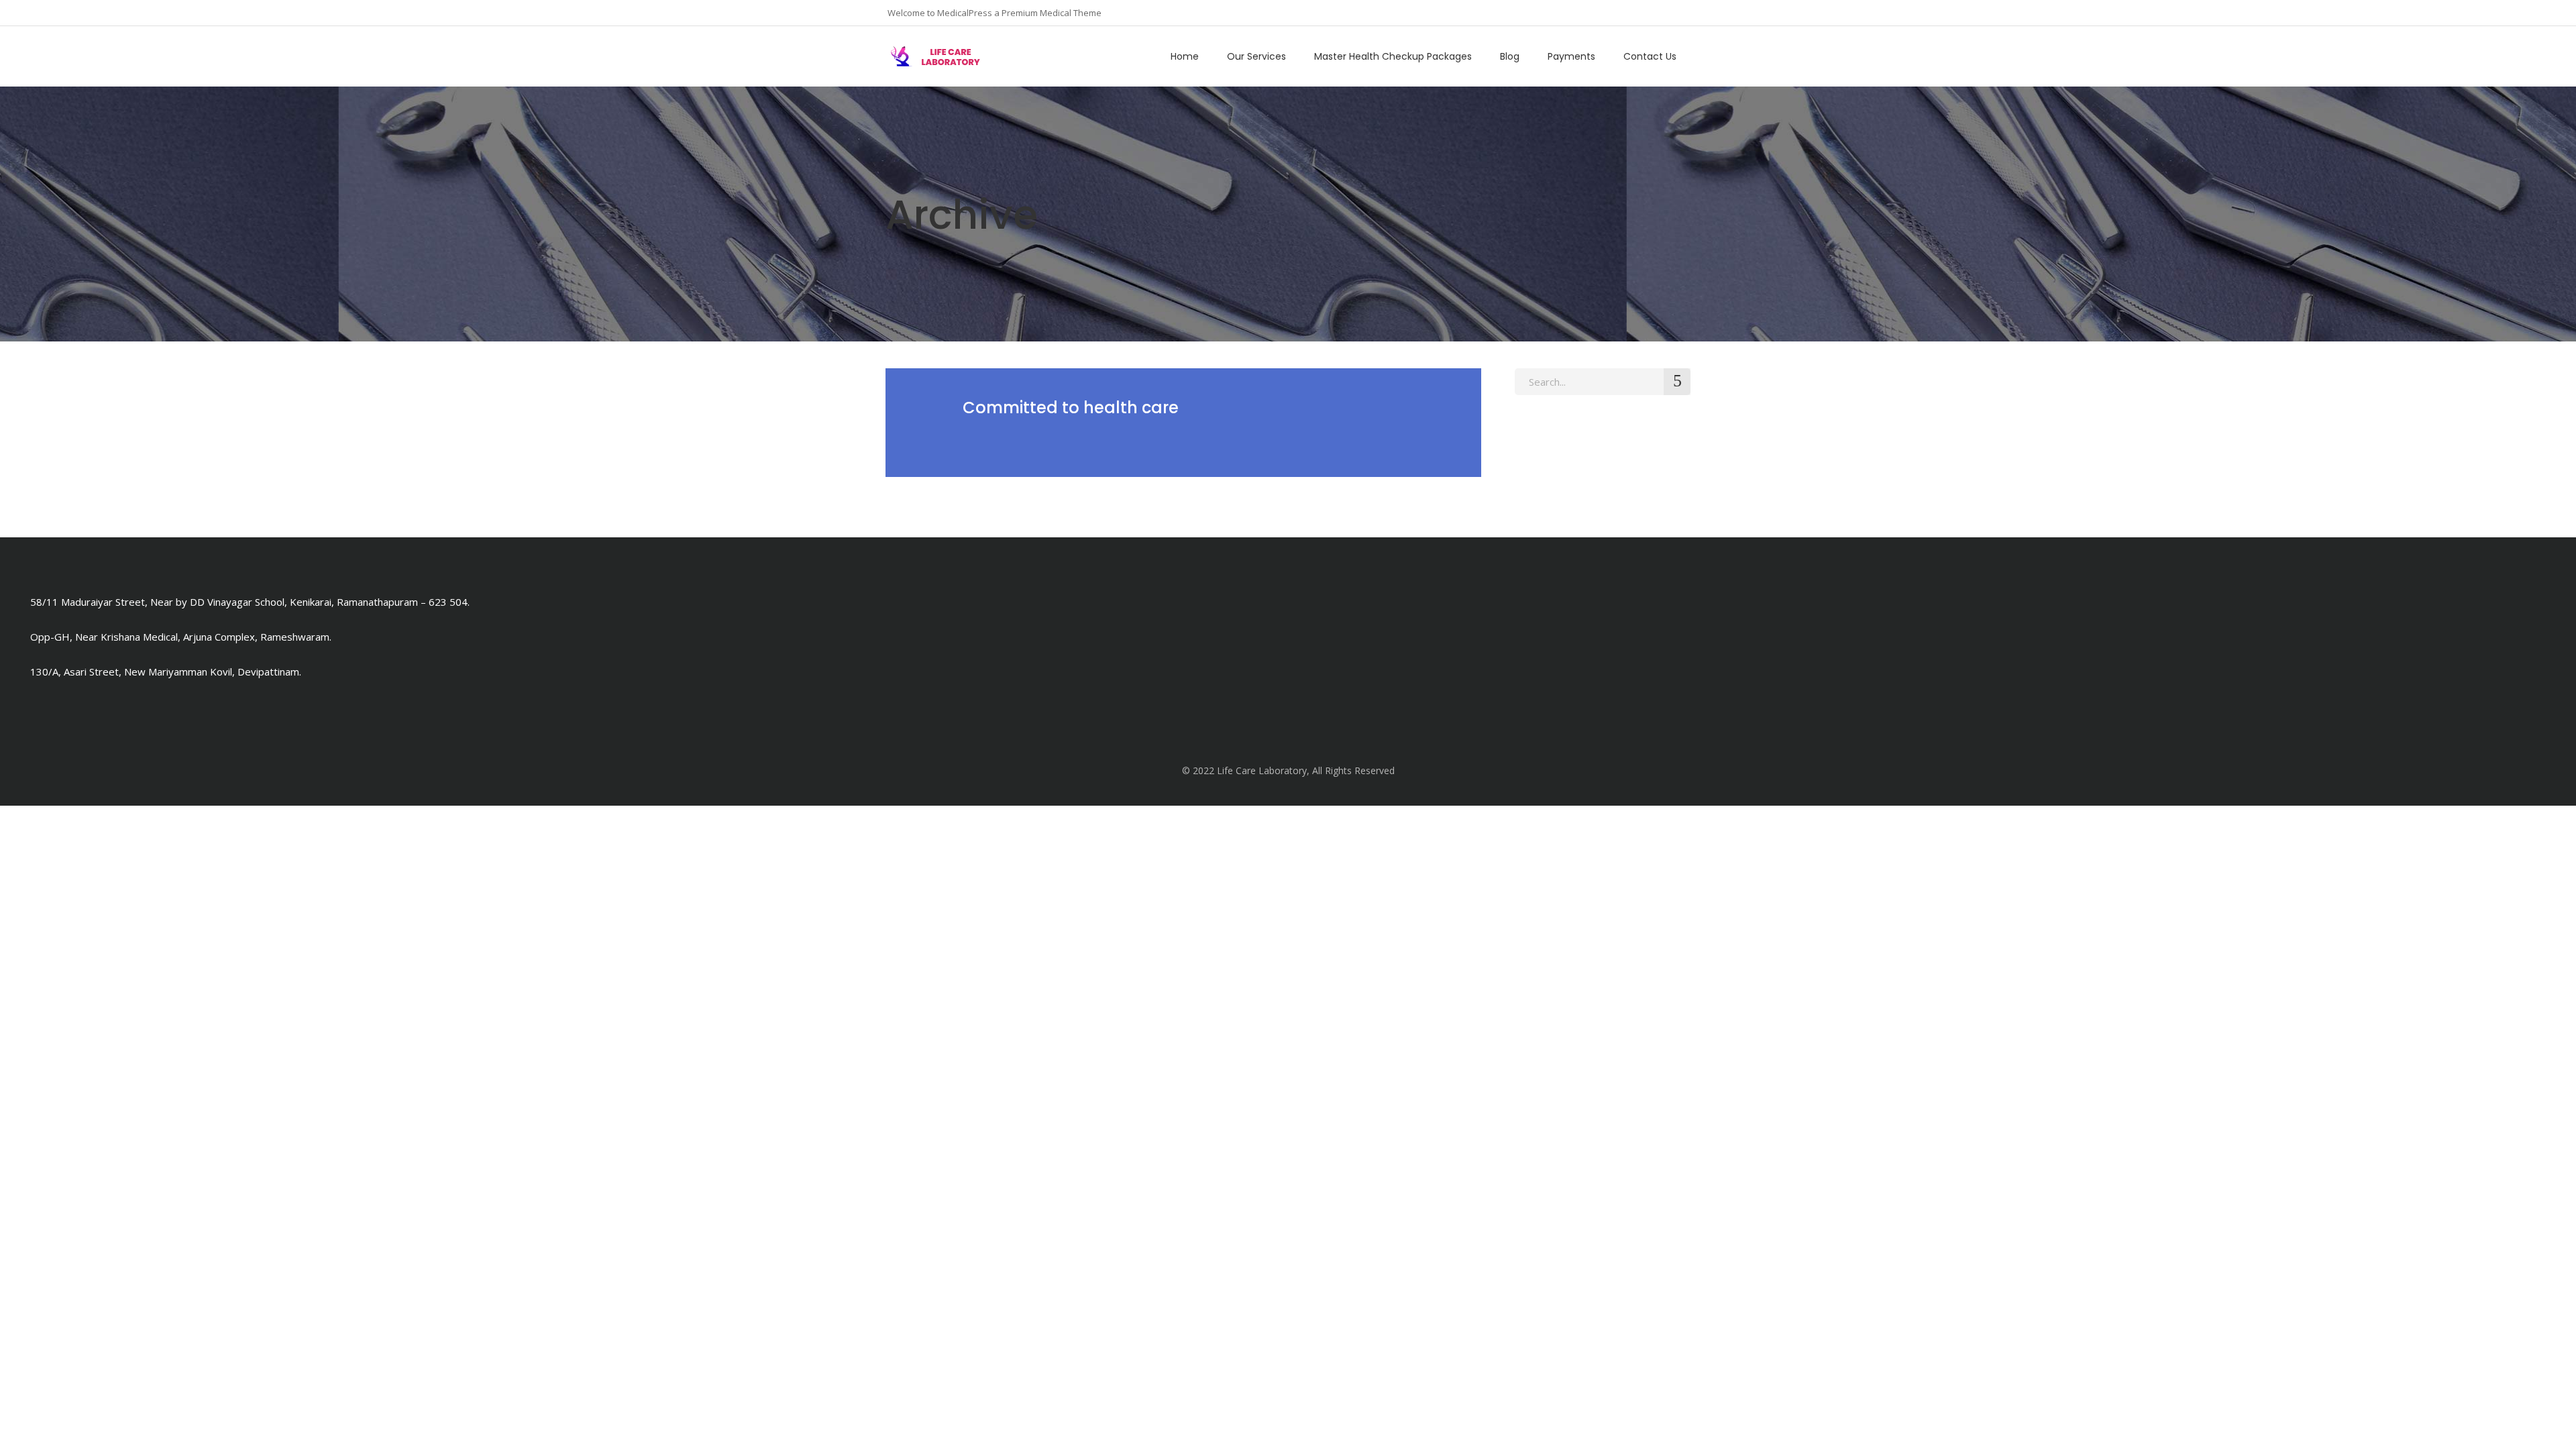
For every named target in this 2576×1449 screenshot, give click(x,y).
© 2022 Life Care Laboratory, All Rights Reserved (1288, 770)
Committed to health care (1071, 408)
